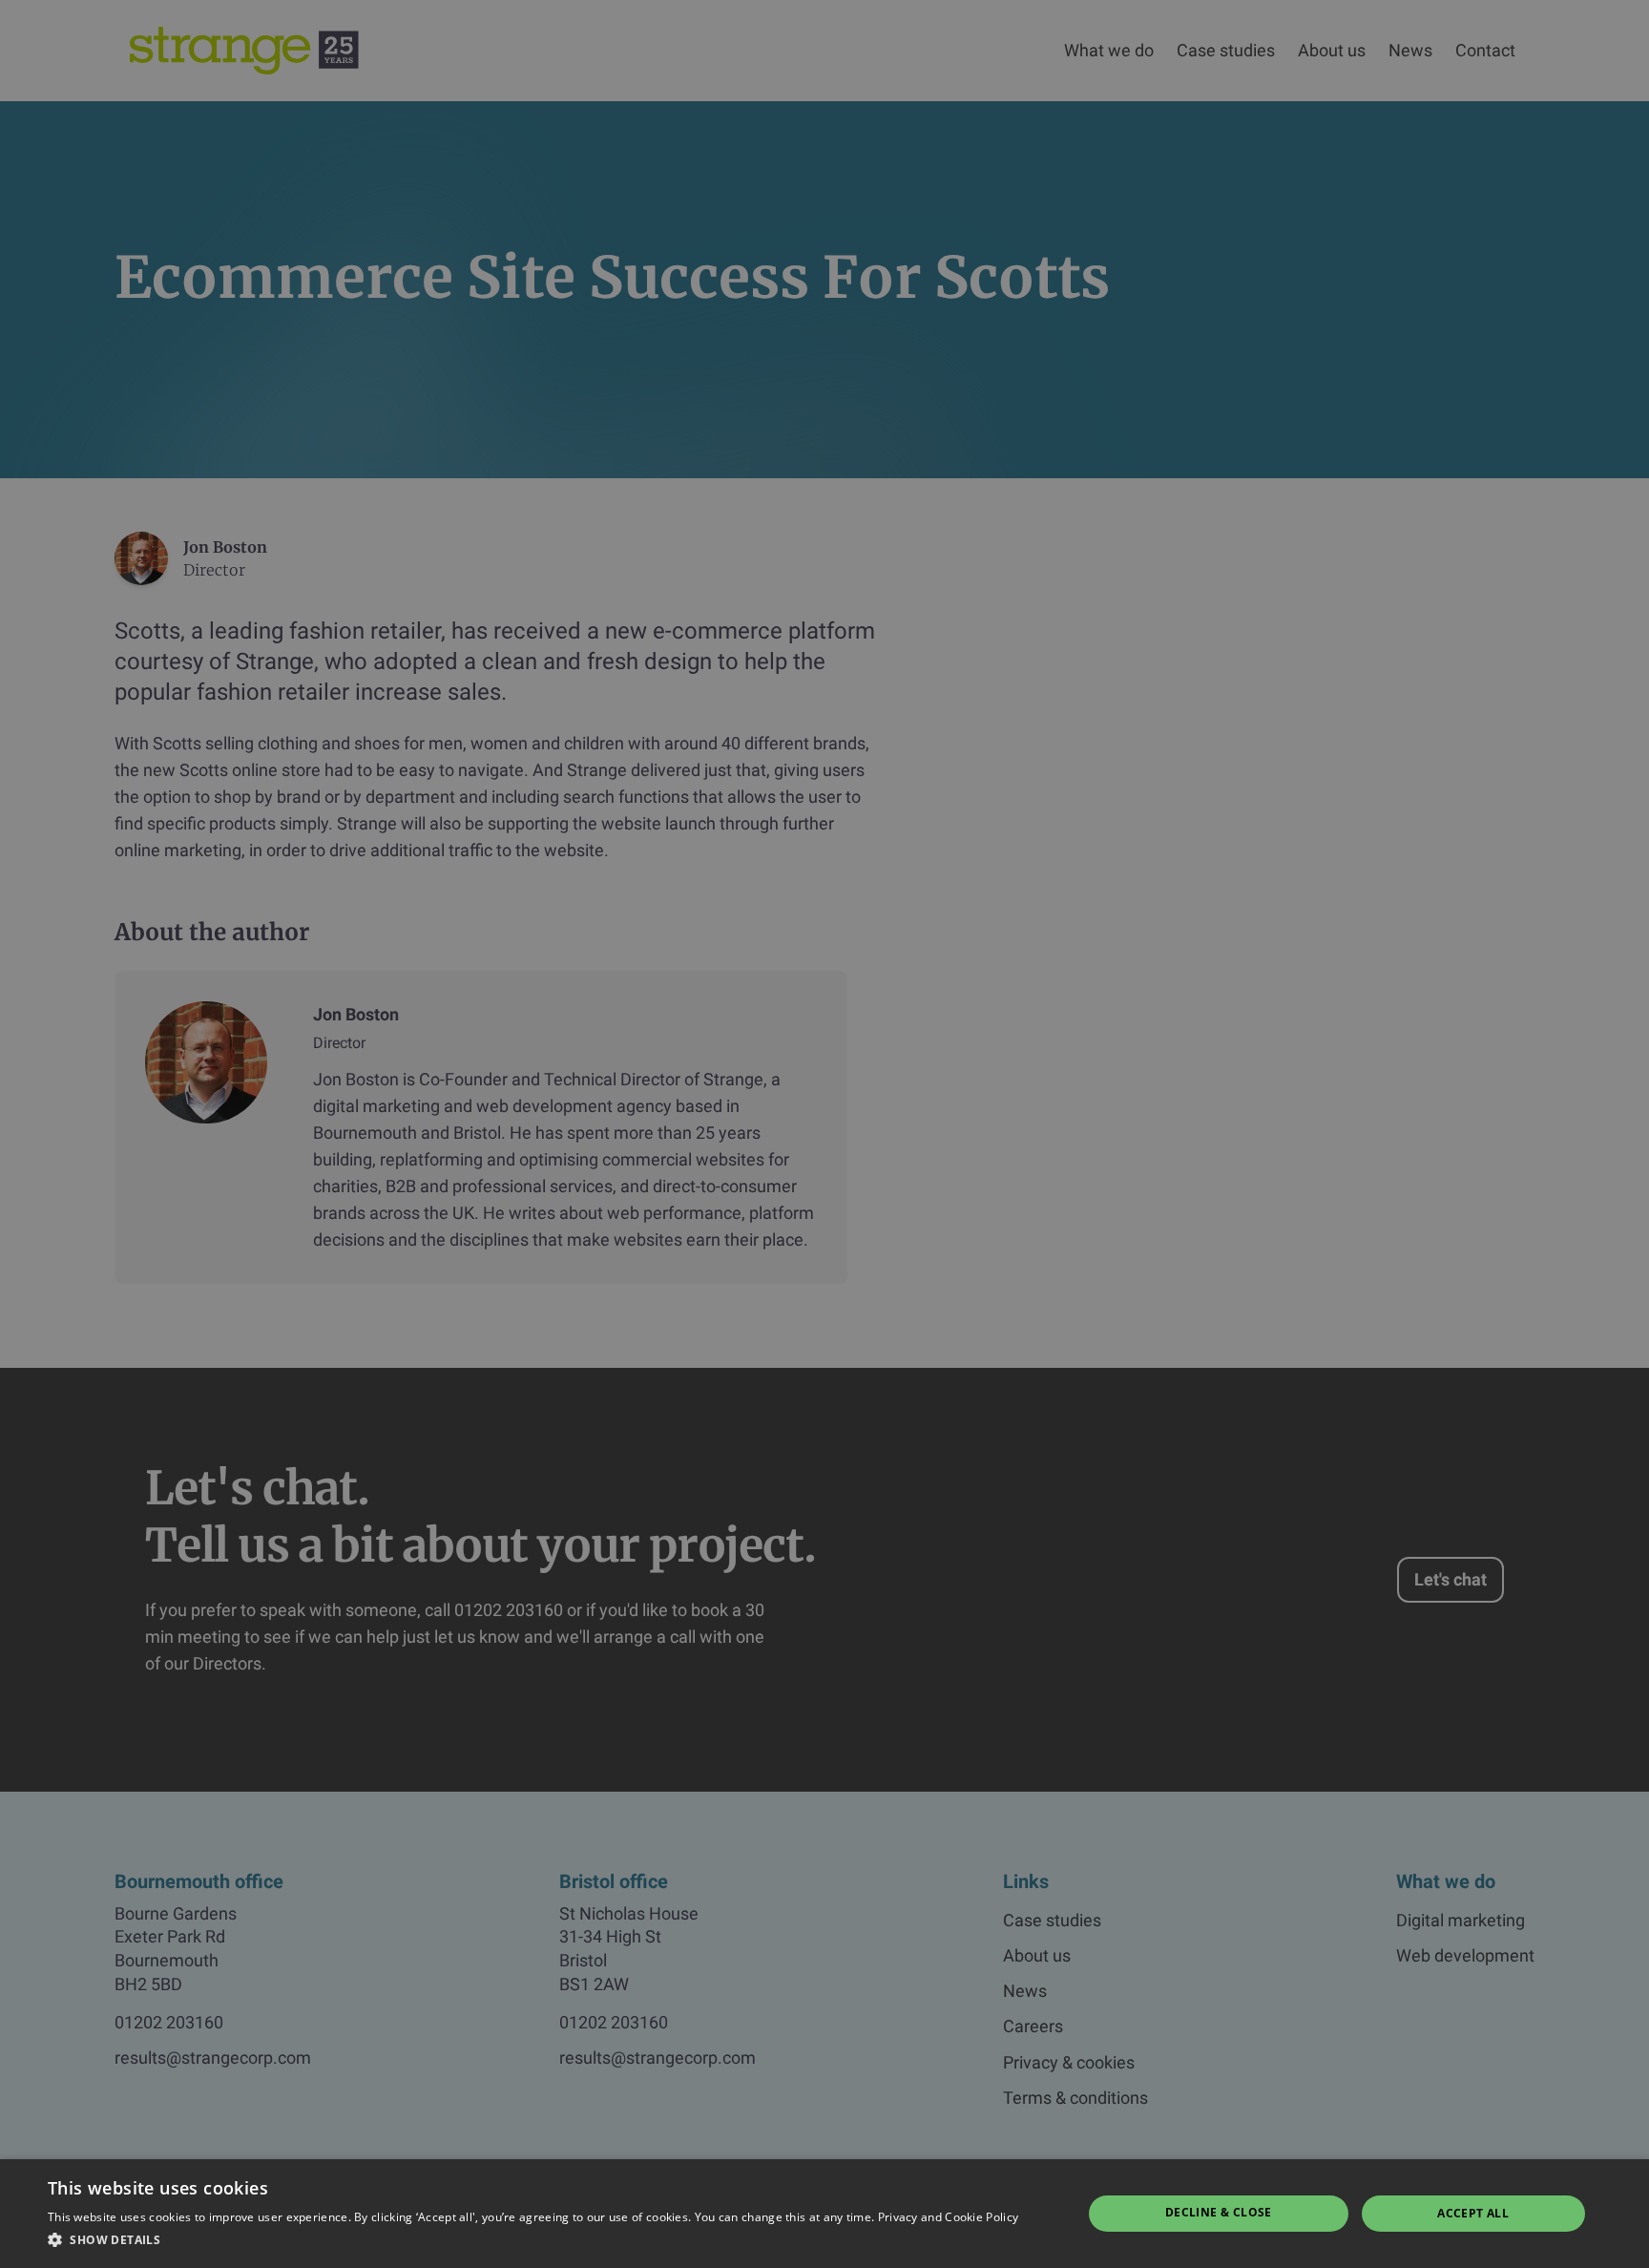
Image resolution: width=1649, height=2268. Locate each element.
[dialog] (824, 1134)
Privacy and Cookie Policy (949, 2217)
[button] (533, 2240)
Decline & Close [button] (1219, 2212)
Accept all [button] (1473, 2213)
